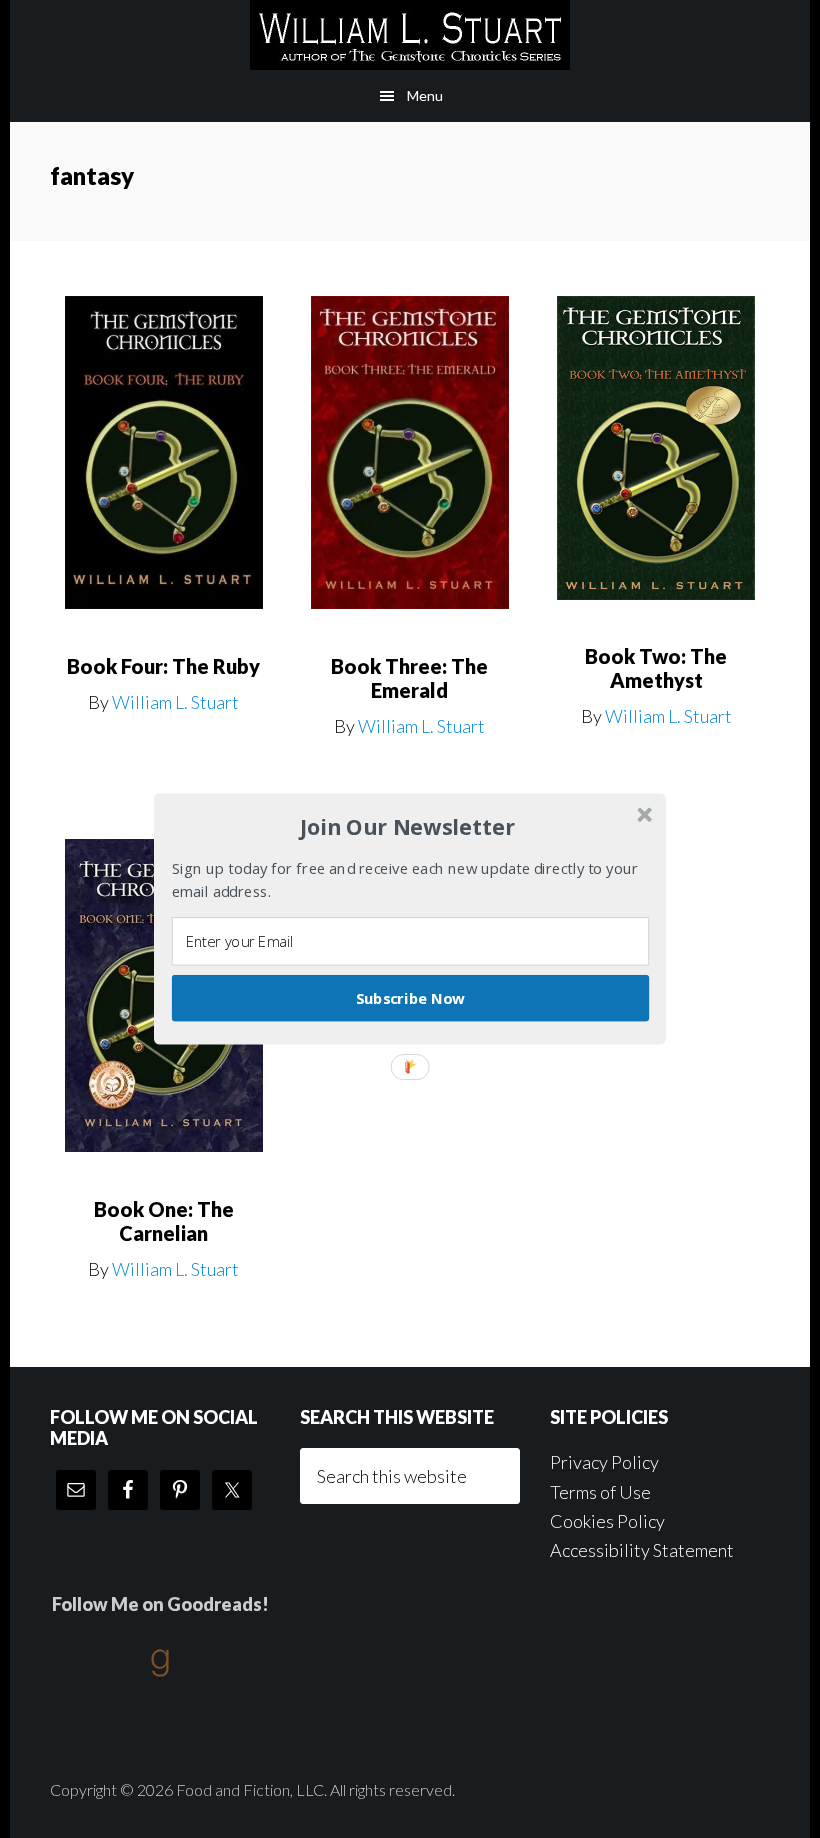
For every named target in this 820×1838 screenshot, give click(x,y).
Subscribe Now (411, 998)
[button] (408, 827)
